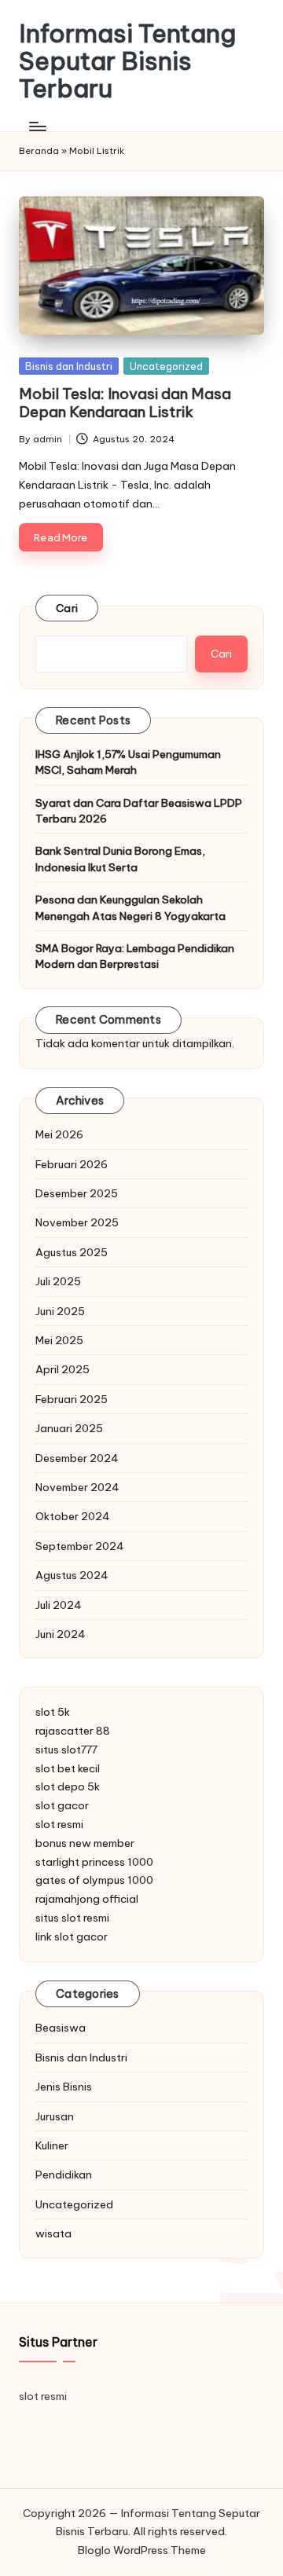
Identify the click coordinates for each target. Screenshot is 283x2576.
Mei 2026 (59, 1134)
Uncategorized (166, 366)
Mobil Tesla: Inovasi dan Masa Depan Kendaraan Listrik (125, 403)
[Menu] (37, 127)
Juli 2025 (58, 1281)
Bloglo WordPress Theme (142, 2550)
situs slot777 (66, 1750)
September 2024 (80, 1546)
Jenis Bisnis (64, 2087)
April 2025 (62, 1369)
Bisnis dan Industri (69, 366)
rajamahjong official (87, 1899)
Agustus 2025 (72, 1252)
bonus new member (85, 1843)
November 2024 (77, 1487)
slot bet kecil (68, 1768)
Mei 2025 (59, 1340)
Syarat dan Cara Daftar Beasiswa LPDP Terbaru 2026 (139, 811)
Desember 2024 (77, 1458)
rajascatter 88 (73, 1731)
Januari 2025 (69, 1428)
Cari (67, 608)
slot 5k (53, 1712)
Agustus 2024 (72, 1575)
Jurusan (55, 2116)
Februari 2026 (72, 1164)
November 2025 (77, 1222)
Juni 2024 (61, 1634)
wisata (53, 2233)
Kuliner (52, 2145)
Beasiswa (61, 2028)
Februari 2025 (72, 1399)
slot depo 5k (68, 1786)
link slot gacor (72, 1937)
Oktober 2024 (73, 1516)
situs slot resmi (72, 1918)
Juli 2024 (59, 1605)
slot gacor (62, 1805)
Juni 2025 (60, 1311)
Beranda (39, 151)
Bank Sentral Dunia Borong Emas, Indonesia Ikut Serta (120, 859)
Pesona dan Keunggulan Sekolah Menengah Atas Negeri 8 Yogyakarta (130, 907)
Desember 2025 (77, 1193)
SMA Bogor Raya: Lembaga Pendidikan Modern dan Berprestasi (135, 956)
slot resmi (59, 1824)
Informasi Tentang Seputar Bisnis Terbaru (127, 61)
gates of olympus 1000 (94, 1880)
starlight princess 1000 (94, 1862)
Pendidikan (64, 2175)
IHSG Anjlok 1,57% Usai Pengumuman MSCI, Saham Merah (128, 762)
